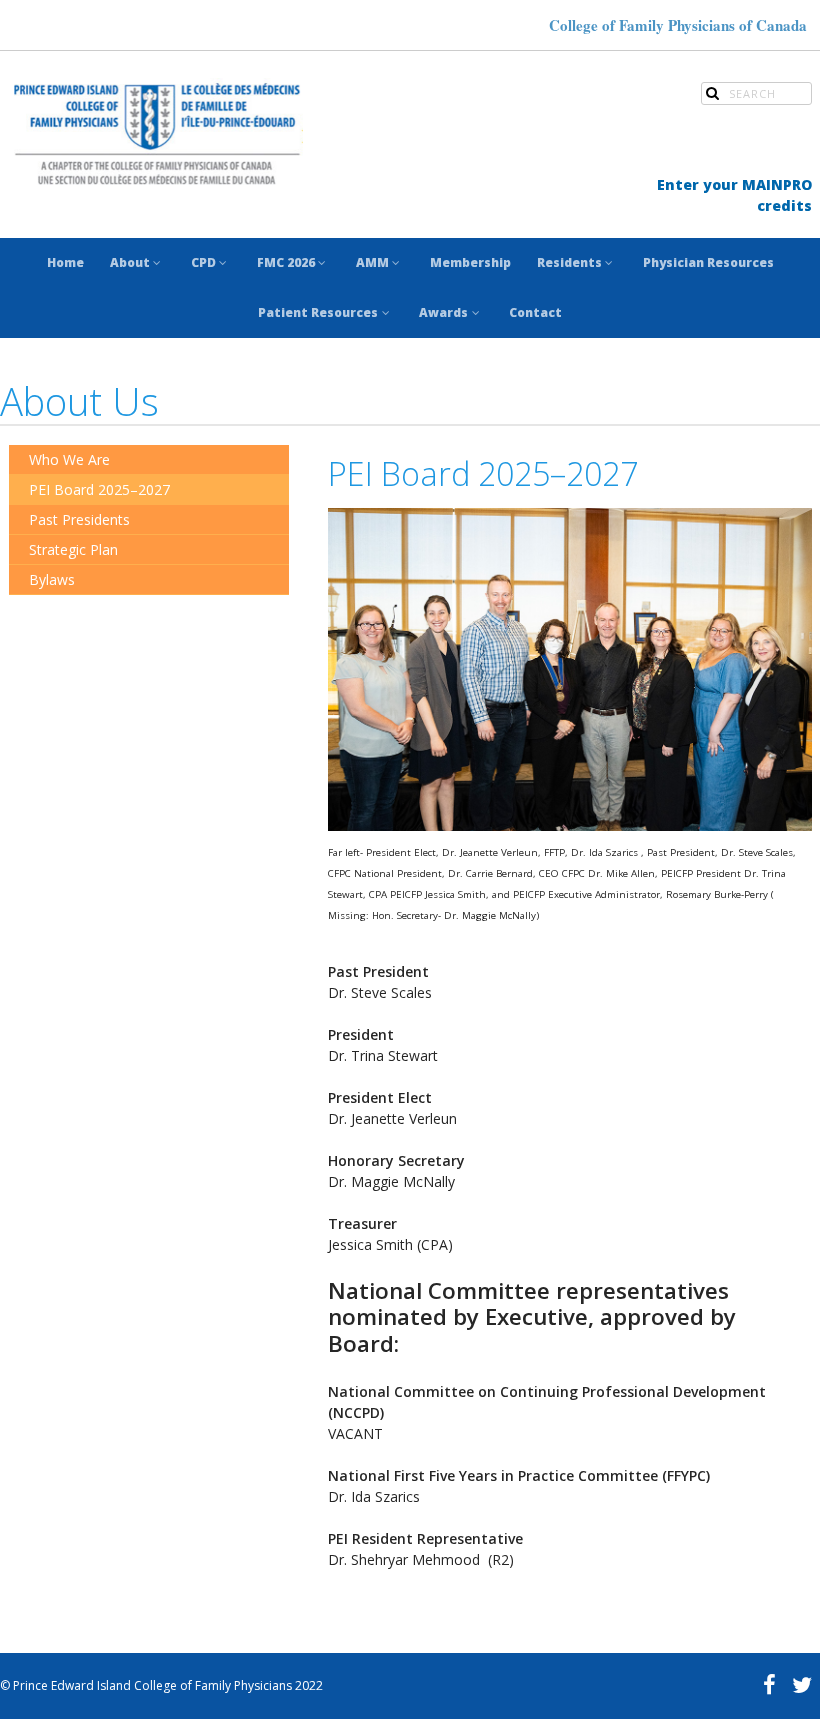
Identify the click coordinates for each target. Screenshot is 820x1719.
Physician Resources (708, 262)
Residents (569, 262)
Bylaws (52, 579)
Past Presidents (79, 519)
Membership (470, 262)
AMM (372, 262)
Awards (443, 312)
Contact (535, 312)
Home (65, 262)
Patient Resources (318, 312)
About (130, 262)
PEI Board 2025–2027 (99, 489)
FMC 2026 (286, 262)
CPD (203, 262)
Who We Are (69, 459)
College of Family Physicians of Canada (678, 25)
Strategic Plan (73, 549)
